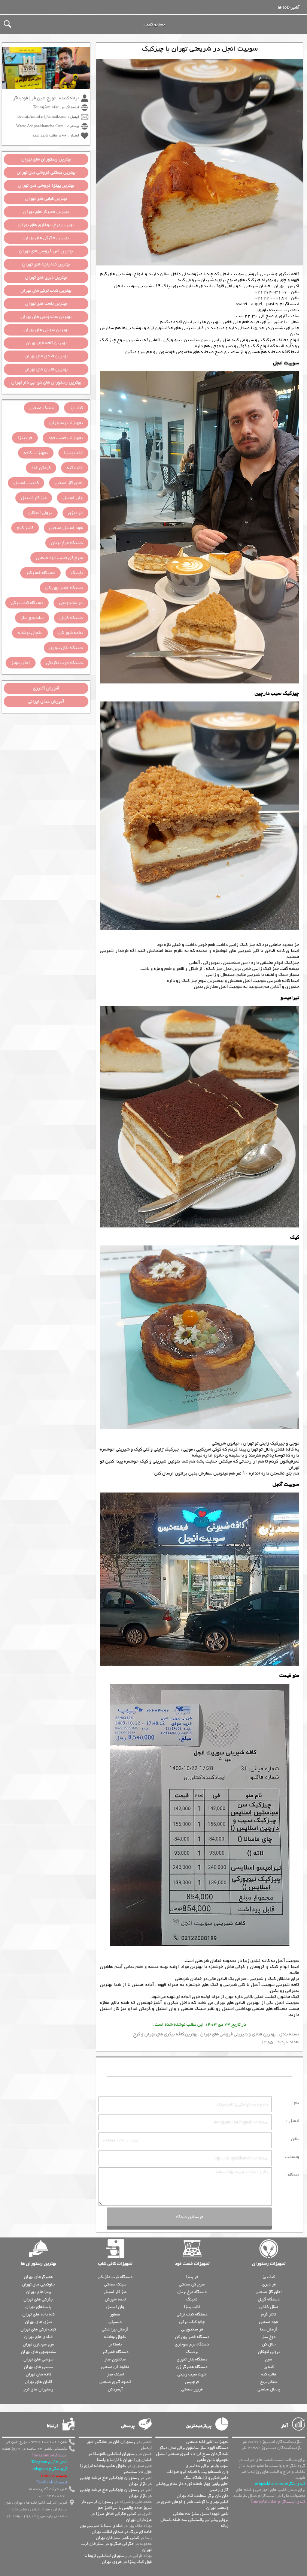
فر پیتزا (25, 438)
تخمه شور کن (71, 633)
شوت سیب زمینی (192, 2374)
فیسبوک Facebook (52, 2482)
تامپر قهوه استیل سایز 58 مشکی (201, 2514)
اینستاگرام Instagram (50, 2455)
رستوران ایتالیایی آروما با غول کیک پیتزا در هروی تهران (118, 2559)
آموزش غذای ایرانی (46, 701)
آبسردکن (115, 2389)
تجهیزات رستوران (66, 423)
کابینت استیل (26, 483)
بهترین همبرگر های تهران (46, 212)
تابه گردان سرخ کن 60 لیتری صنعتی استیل (192, 2454)
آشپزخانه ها (289, 7)
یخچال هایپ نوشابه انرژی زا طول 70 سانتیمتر (116, 2469)
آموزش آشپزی (46, 688)
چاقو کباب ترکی (192, 2322)
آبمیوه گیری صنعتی (115, 2382)
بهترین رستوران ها (39, 2264)
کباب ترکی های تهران (38, 2329)
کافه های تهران (39, 2374)
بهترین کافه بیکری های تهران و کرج (165, 2034)
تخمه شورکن (115, 2299)
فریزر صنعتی (192, 2389)
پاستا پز (115, 2344)
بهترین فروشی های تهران (46, 172)
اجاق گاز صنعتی (69, 483)
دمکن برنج (269, 2382)
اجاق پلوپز (21, 663)
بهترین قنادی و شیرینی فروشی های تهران (238, 2034)
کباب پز (76, 408)
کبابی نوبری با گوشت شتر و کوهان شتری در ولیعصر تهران (192, 2505)
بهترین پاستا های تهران (46, 304)
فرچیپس (192, 2382)
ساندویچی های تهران (39, 2352)
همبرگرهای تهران (38, 2277)
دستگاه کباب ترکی (27, 603)
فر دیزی (75, 513)
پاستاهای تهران (38, 2307)
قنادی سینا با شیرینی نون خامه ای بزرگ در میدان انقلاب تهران (116, 2529)
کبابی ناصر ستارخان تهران (117, 2538)
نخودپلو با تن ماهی (213, 2460)
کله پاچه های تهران (39, 2314)
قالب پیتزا (73, 453)
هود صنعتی (269, 2322)
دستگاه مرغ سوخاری (192, 2344)
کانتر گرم (25, 528)
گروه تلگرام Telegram (50, 2469)
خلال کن (269, 2344)
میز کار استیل (113, 2009)
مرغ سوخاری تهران (38, 2344)
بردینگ (192, 2352)
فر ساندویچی (71, 603)
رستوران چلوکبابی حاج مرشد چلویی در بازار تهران (116, 2481)
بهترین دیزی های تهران (46, 277)
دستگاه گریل (71, 618)
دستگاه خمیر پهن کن (64, 588)
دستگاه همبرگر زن (192, 2367)
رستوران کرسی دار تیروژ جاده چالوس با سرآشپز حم (116, 2505)
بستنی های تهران (38, 2367)
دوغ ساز (269, 2337)
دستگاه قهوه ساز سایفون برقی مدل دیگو (194, 2448)
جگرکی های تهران (38, 2299)
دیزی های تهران (39, 2322)
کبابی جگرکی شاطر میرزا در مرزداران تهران (121, 2517)
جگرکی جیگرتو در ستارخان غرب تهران (116, 2547)
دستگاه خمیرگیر (40, 573)
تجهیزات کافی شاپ (115, 2264)
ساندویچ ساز (32, 618)
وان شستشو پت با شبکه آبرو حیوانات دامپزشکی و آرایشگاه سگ (197, 2475)
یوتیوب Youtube (54, 2476)
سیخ (269, 2359)
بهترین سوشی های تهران (46, 330)
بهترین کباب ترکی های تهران (46, 291)
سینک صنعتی (193, 2009)
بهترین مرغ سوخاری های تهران (46, 225)
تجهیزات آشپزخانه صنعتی (207, 2442)
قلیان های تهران (38, 2382)
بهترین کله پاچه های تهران (46, 264)
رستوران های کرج (38, 2389)
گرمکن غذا (141, 2009)
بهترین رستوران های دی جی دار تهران (46, 382)
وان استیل (166, 2009)
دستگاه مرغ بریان (67, 543)
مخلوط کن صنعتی (115, 2367)
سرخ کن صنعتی (192, 2284)
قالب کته (75, 468)
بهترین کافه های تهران (46, 343)
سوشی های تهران (39, 2359)
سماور (115, 2314)
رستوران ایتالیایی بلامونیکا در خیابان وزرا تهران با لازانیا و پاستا (120, 2457)
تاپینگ (77, 573)
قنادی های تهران (38, 2337)
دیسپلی (115, 2322)
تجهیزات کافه (36, 453)
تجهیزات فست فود (66, 438)
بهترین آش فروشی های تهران (46, 251)
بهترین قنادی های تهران (237, 2003)
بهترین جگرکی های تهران (46, 238)
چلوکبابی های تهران (38, 2284)
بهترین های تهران (46, 159)
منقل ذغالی (269, 2307)
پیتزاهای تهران (39, 2292)
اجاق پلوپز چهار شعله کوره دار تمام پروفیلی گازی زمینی (192, 2487)
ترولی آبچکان (40, 513)
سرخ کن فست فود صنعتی (59, 558)
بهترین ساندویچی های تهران (46, 317)
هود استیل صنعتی (66, 528)
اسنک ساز (115, 2374)
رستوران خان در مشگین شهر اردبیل (119, 2445)
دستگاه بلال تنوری (66, 648)
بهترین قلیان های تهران (46, 369)
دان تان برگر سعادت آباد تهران (203, 2496)
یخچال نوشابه (30, 633)
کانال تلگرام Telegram (49, 2462)
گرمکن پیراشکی (115, 2329)
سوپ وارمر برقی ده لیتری (207, 2466)
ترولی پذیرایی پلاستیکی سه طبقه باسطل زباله (194, 2523)
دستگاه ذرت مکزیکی (64, 663)
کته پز (269, 2367)
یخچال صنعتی (269, 2389)
